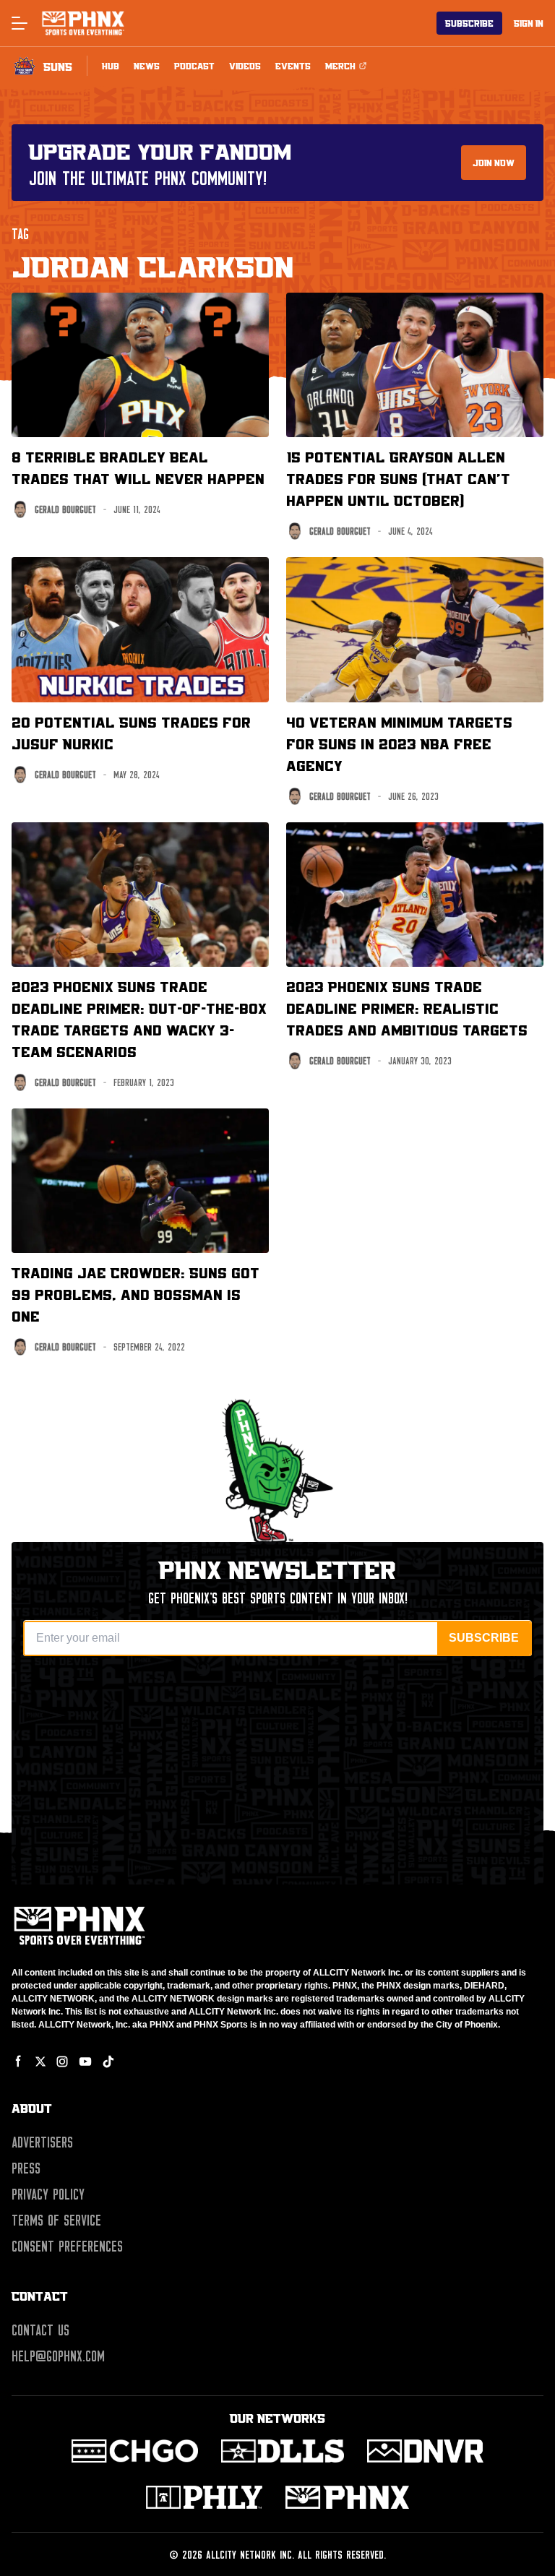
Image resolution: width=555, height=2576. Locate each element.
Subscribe (469, 23)
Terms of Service (56, 2220)
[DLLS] (283, 2451)
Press (26, 2168)
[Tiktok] (108, 2062)
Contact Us (40, 2330)
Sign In (529, 23)
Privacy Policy (48, 2194)
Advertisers (42, 2142)
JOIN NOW (494, 163)
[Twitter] (40, 2062)
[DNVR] (425, 2451)
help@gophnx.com (58, 2356)
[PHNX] (347, 2497)
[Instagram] (62, 2062)
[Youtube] (85, 2062)
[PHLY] (204, 2497)
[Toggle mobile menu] (19, 23)
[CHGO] (135, 2451)
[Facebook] (19, 2062)
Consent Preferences (67, 2247)
